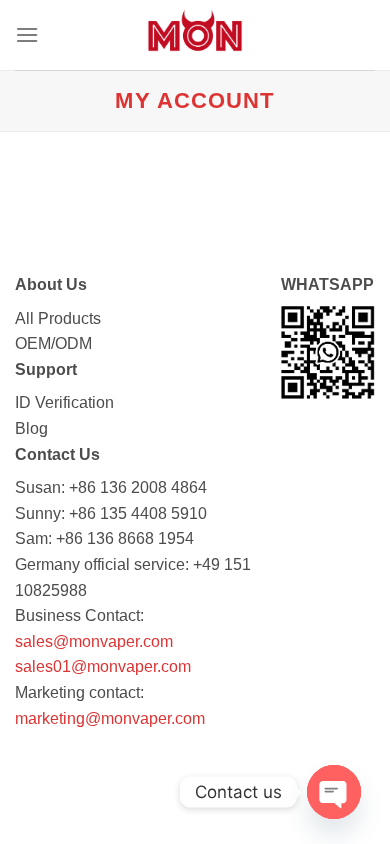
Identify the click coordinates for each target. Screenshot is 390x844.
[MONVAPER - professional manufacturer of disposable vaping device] (195, 35)
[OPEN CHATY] (334, 792)
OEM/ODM (53, 343)
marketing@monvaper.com (110, 718)
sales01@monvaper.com (103, 666)
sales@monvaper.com (94, 641)
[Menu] (27, 34)
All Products (58, 318)
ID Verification (64, 402)
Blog (31, 428)
